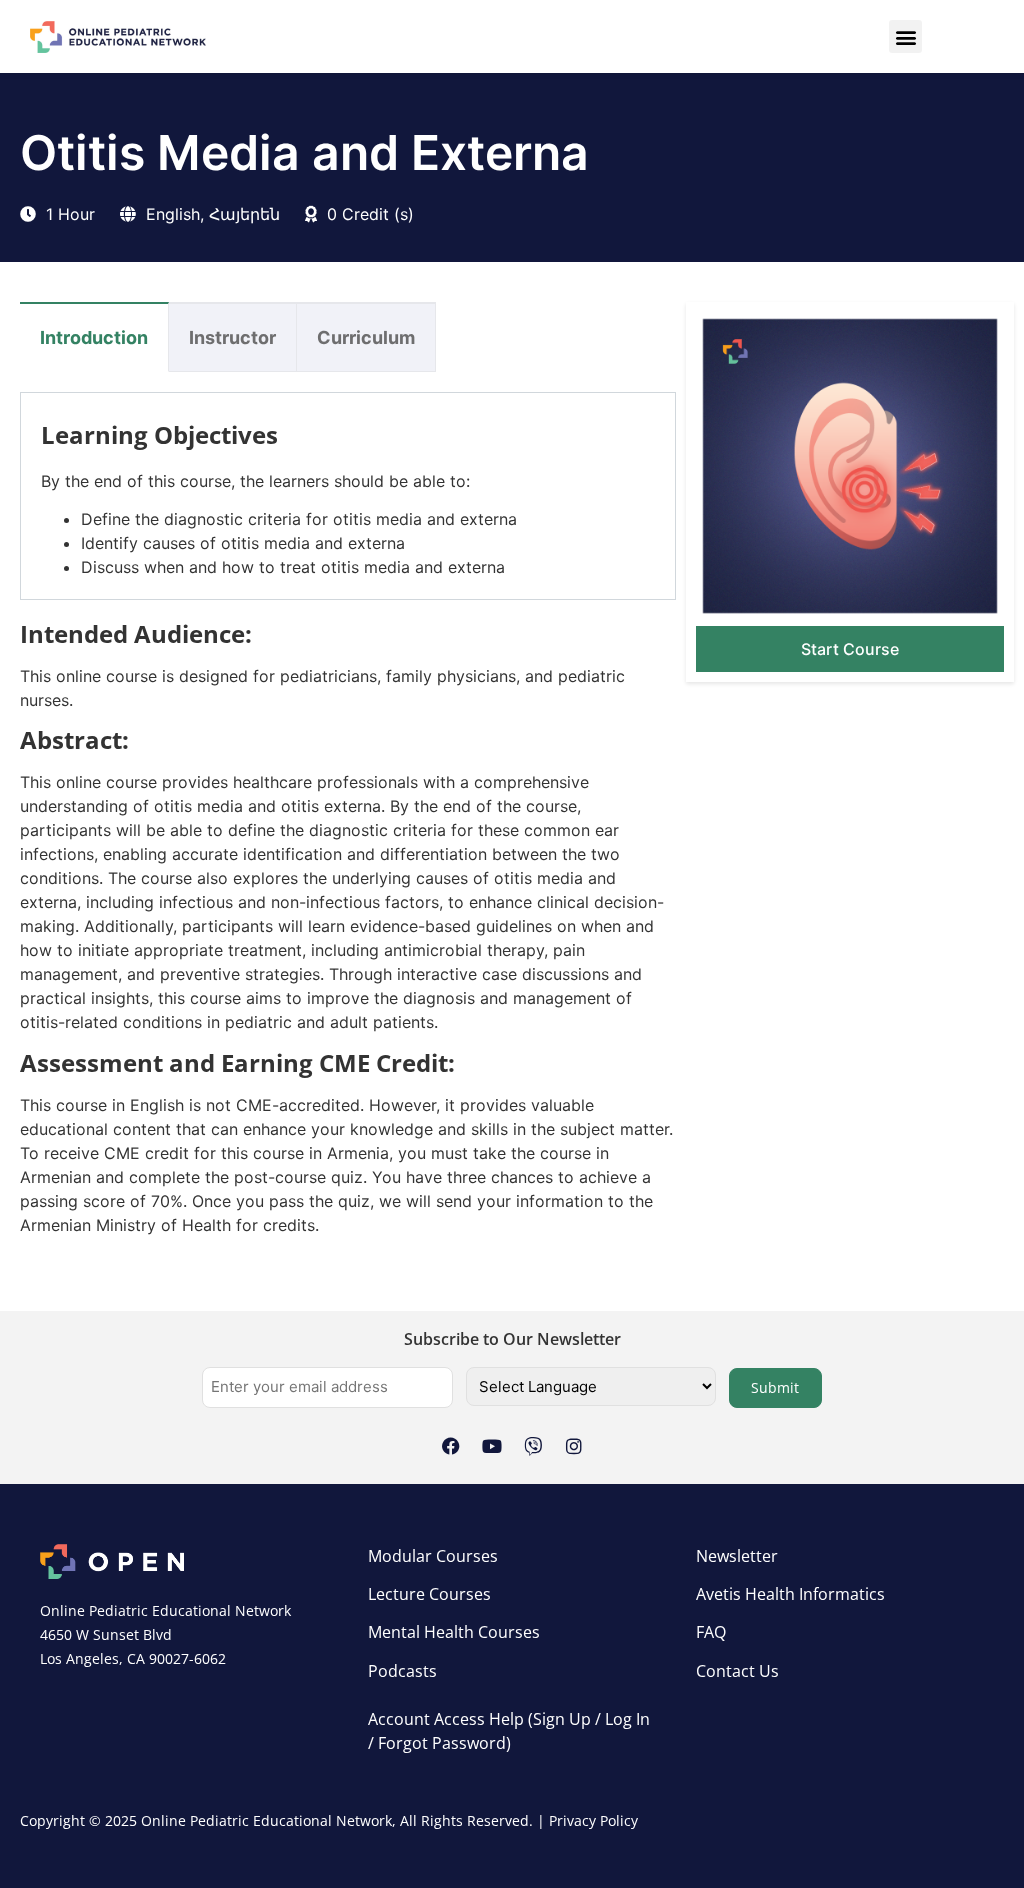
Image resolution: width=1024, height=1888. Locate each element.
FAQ (711, 1632)
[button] (905, 36)
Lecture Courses (429, 1594)
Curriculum (366, 337)
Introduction (94, 337)
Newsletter (737, 1556)
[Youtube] (492, 1446)
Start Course (850, 649)
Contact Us (737, 1671)
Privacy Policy (593, 1820)
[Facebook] (451, 1446)
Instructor (232, 337)
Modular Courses (433, 1556)
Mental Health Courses (454, 1632)
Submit (775, 1387)
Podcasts (402, 1671)
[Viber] (533, 1446)
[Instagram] (574, 1446)
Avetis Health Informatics (790, 1594)
